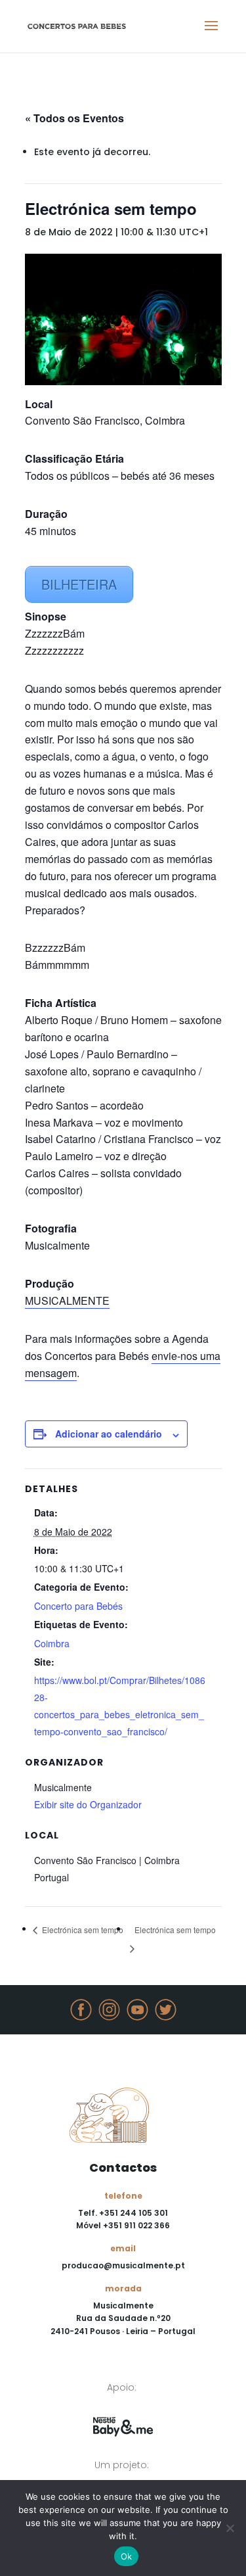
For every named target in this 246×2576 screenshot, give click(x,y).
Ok (127, 2556)
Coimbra (52, 1643)
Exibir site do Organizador (88, 1804)
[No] (230, 2528)
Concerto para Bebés (78, 1606)
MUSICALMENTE (67, 1300)
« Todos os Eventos (74, 118)
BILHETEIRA (79, 584)
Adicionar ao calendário (109, 1434)
